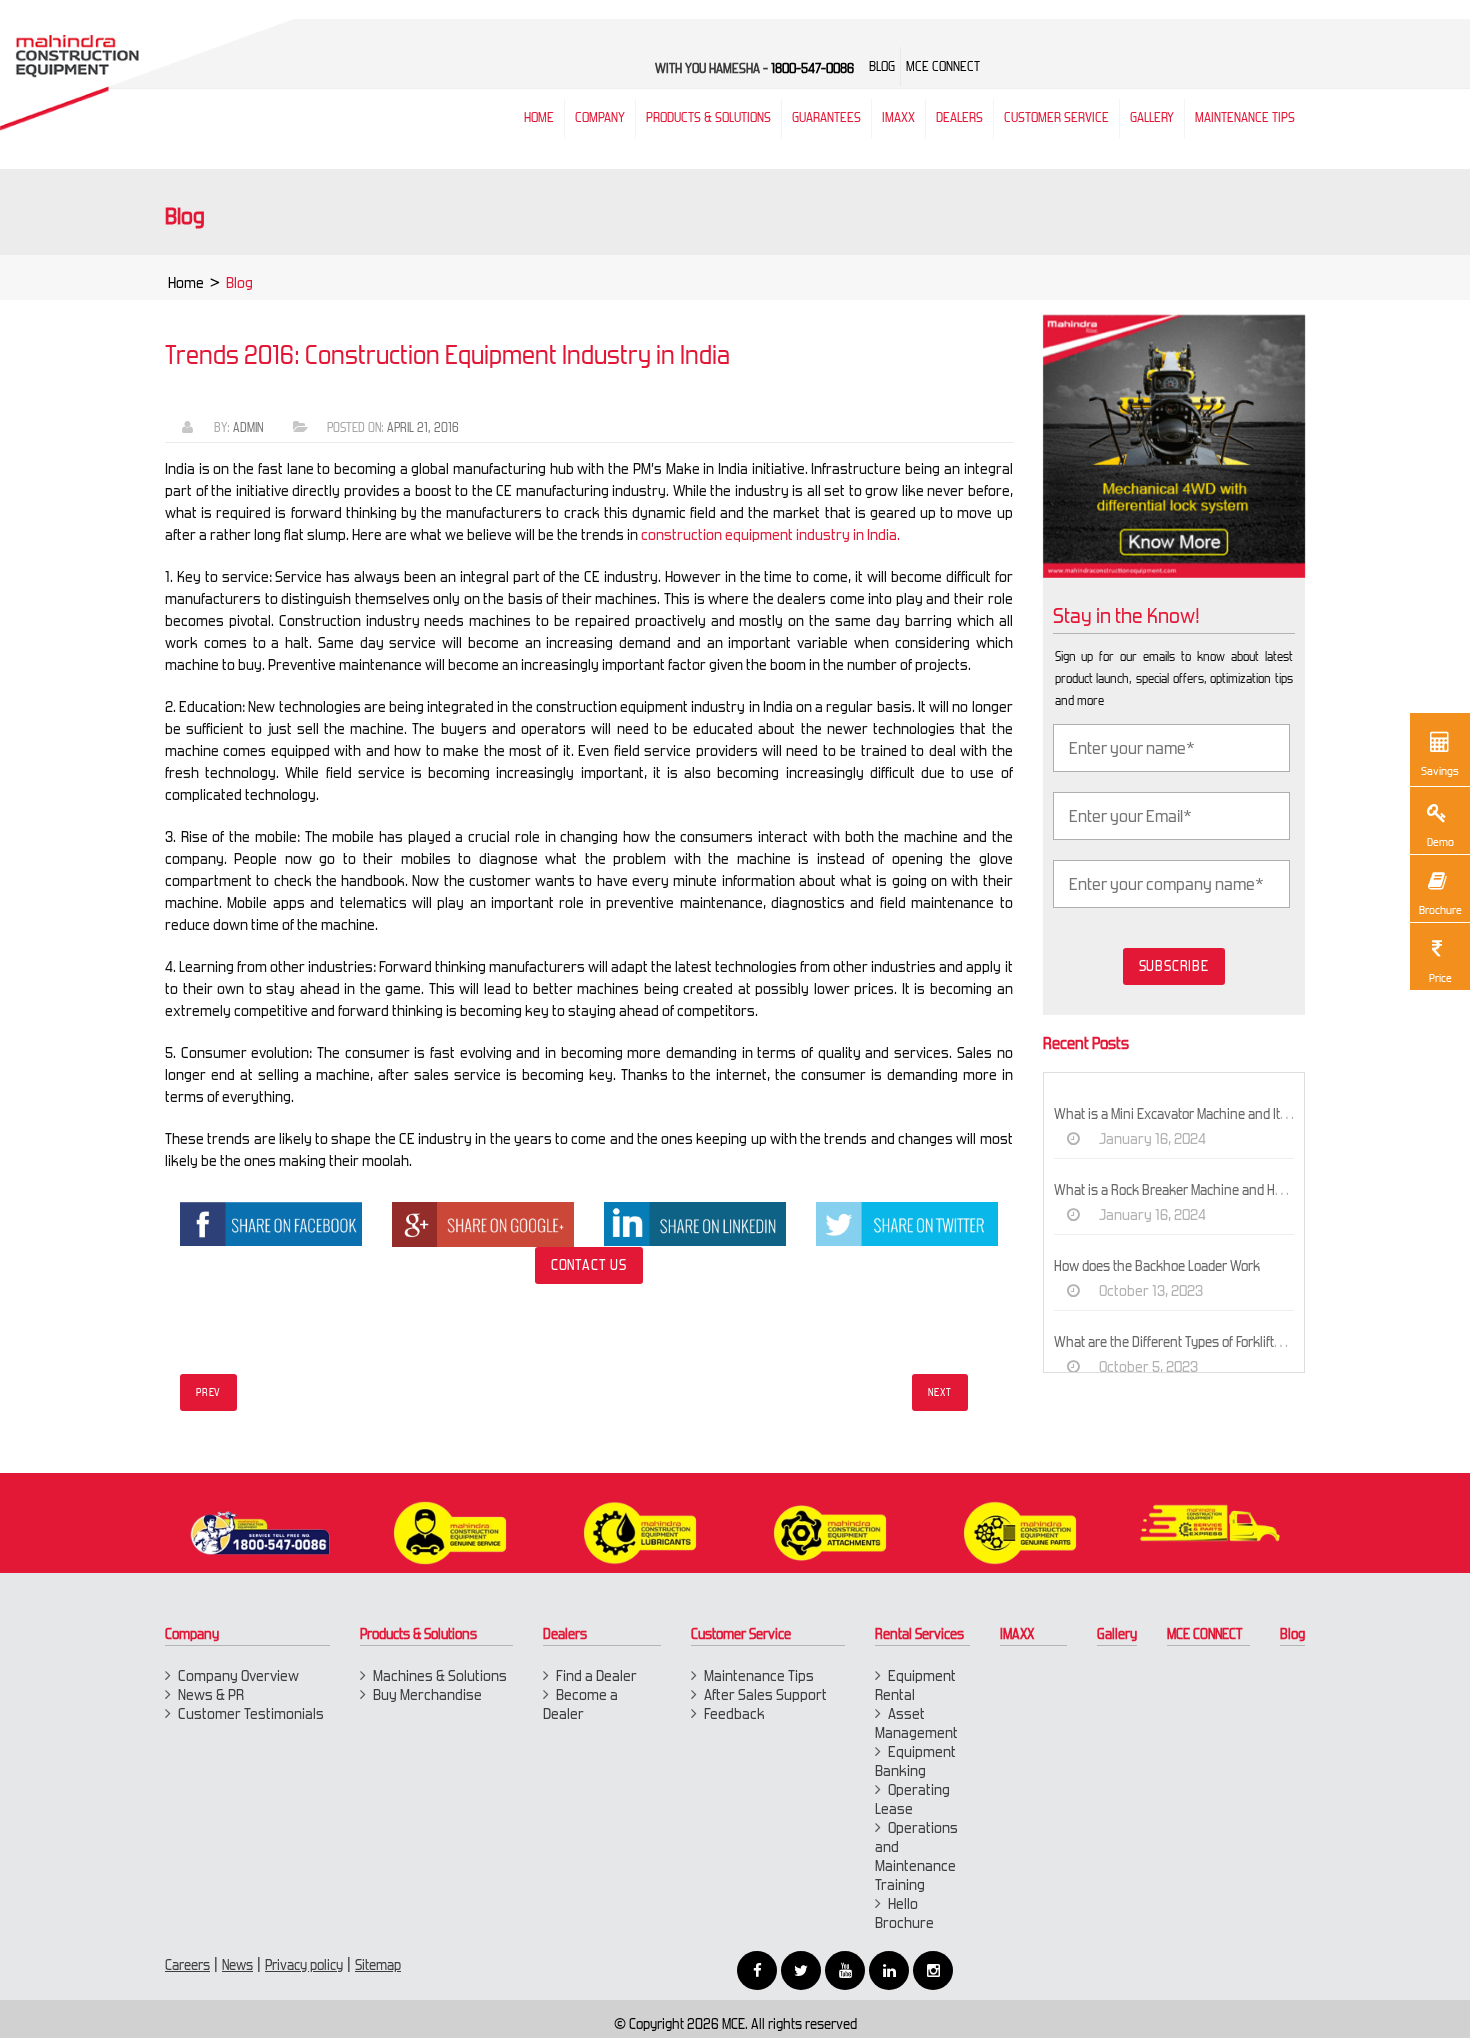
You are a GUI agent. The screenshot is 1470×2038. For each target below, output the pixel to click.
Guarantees (826, 117)
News (237, 1965)
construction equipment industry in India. (770, 534)
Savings (1440, 771)
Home (186, 282)
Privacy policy (304, 1965)
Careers (187, 1965)
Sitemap (378, 1965)
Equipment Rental (915, 1685)
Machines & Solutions (440, 1675)
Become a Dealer (580, 1704)
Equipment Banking (915, 1761)
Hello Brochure (904, 1913)
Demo (1440, 842)
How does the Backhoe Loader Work (1157, 1266)
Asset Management (916, 1723)
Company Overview (238, 1675)
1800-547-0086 (812, 68)
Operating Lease (912, 1799)
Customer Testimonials (251, 1713)
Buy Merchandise (427, 1694)
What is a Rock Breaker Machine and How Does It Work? (1214, 1190)
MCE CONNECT (1205, 1634)
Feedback (734, 1713)
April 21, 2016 (423, 428)
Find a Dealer (596, 1675)
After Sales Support (765, 1694)
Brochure (1440, 910)
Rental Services (919, 1634)
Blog (1292, 1634)
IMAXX (1017, 1634)
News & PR (211, 1694)
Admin (248, 428)
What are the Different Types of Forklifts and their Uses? (1214, 1342)
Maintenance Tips (1245, 117)
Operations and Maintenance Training (916, 1856)
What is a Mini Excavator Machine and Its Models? (1195, 1114)
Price (1440, 978)
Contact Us (589, 1265)
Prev (208, 1392)
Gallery (1117, 1634)
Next (939, 1392)
